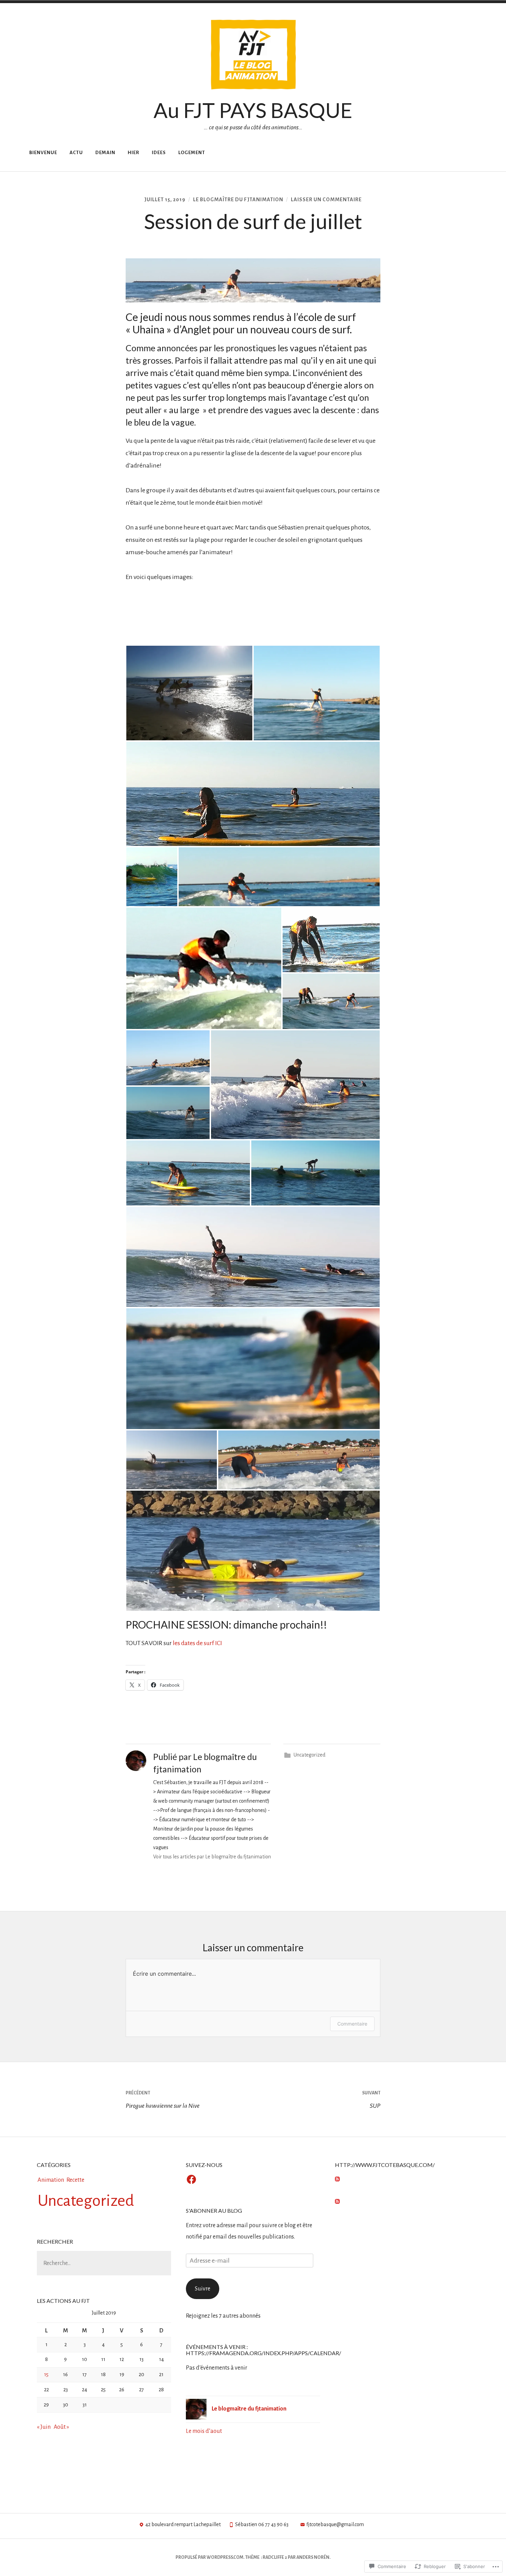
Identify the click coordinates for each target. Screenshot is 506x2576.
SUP (371, 2100)
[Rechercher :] (104, 2263)
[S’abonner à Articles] (337, 2180)
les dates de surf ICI (197, 1643)
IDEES (159, 153)
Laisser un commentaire (326, 200)
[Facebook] (191, 2180)
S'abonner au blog (214, 2210)
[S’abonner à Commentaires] (337, 2202)
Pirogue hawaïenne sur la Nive (163, 2100)
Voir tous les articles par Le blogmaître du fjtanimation (212, 1857)
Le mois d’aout (204, 2431)
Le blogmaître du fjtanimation (238, 200)
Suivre (203, 2289)
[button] (189, 693)
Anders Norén (313, 2557)
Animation (51, 2180)
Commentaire (352, 2024)
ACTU (76, 153)
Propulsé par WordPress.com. (210, 2557)
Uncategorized (309, 1755)
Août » (61, 2427)
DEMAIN (105, 153)
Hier (134, 153)
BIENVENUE (43, 153)
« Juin (44, 2427)
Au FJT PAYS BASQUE (253, 110)
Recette (75, 2180)
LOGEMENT (192, 153)
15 (46, 2374)
